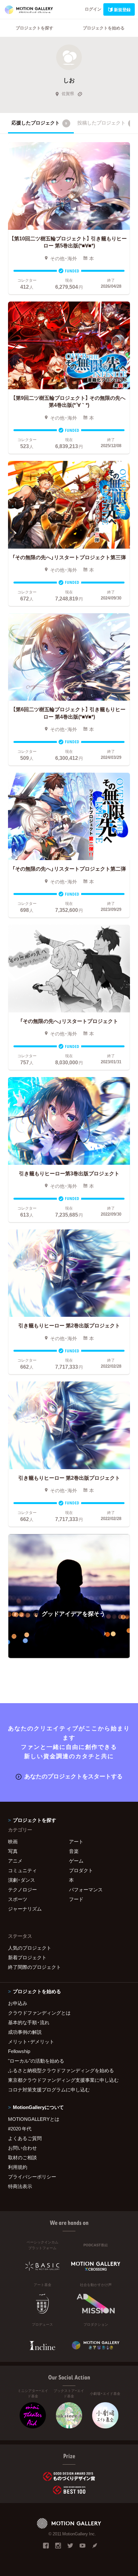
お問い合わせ (22, 2148)
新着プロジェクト (27, 1957)
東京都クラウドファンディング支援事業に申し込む (63, 2080)
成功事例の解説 (25, 2032)
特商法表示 (20, 2186)
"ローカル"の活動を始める (36, 2061)
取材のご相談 (22, 2157)
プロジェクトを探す (34, 28)
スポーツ (18, 1899)
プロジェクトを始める (104, 28)
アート (76, 1841)
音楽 (74, 1851)
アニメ (15, 1861)
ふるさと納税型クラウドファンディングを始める (61, 2070)
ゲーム (76, 1861)
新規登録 (122, 9)
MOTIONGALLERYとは (34, 2119)
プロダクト (81, 1870)
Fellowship (19, 2051)
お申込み (18, 2003)
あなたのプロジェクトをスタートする (73, 1776)
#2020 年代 (20, 2129)
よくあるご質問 (25, 2138)
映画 (13, 1841)
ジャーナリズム (25, 1909)
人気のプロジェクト (30, 1948)
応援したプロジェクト (39, 123)
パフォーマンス (86, 1889)
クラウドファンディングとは (39, 2013)
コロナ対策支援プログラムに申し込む (49, 2089)
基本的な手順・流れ (29, 2022)
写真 (13, 1851)
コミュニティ (22, 1870)
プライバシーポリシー (32, 2177)
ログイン (93, 9)
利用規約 (18, 2167)
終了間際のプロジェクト (34, 1967)
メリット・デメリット (31, 2041)
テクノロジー (22, 1889)
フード (76, 1899)
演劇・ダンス (22, 1880)
